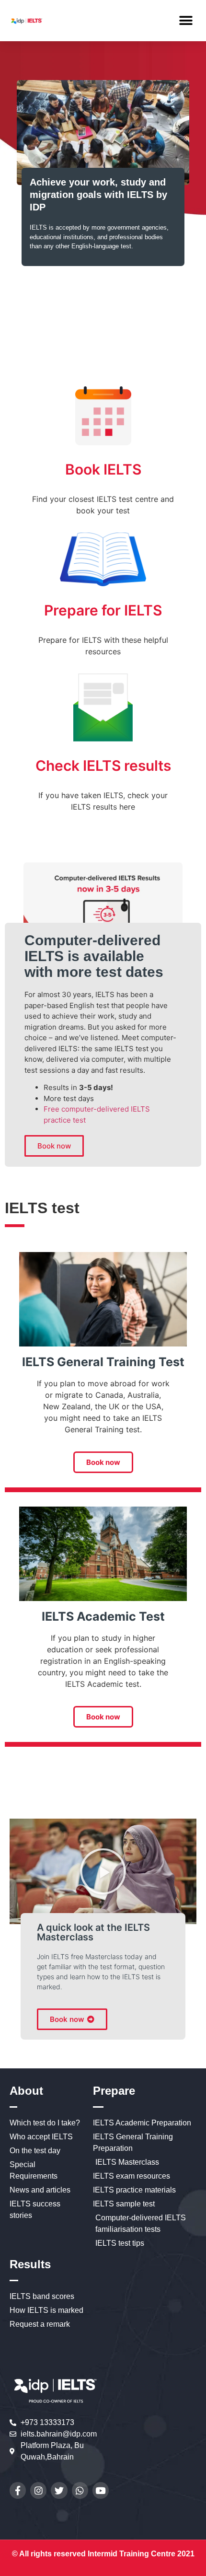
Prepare (114, 2091)
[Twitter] (59, 2490)
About (26, 2091)
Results (30, 2264)
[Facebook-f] (18, 2490)
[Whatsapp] (80, 2490)
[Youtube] (101, 2490)
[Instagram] (38, 2490)
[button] (186, 20)
